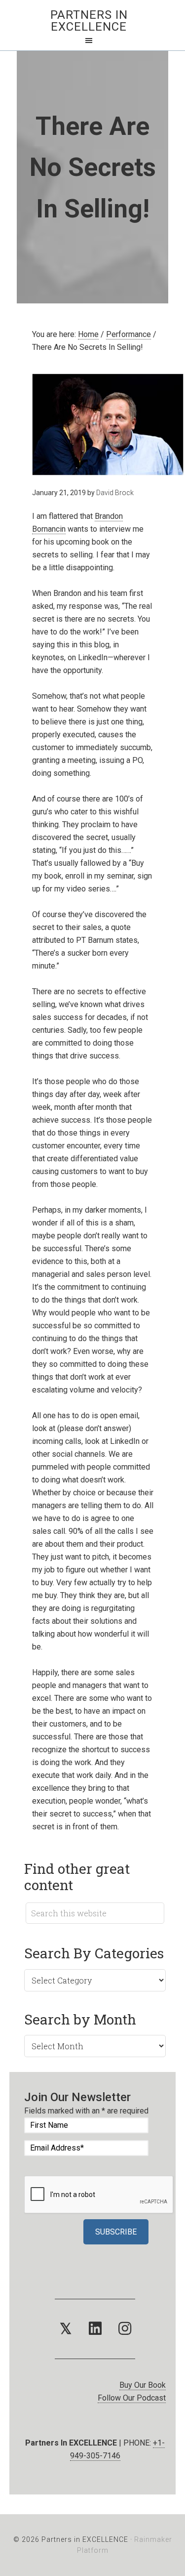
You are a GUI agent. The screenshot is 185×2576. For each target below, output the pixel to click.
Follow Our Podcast (132, 2398)
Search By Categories (94, 1953)
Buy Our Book (143, 2385)
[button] (66, 2329)
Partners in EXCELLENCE (89, 21)
